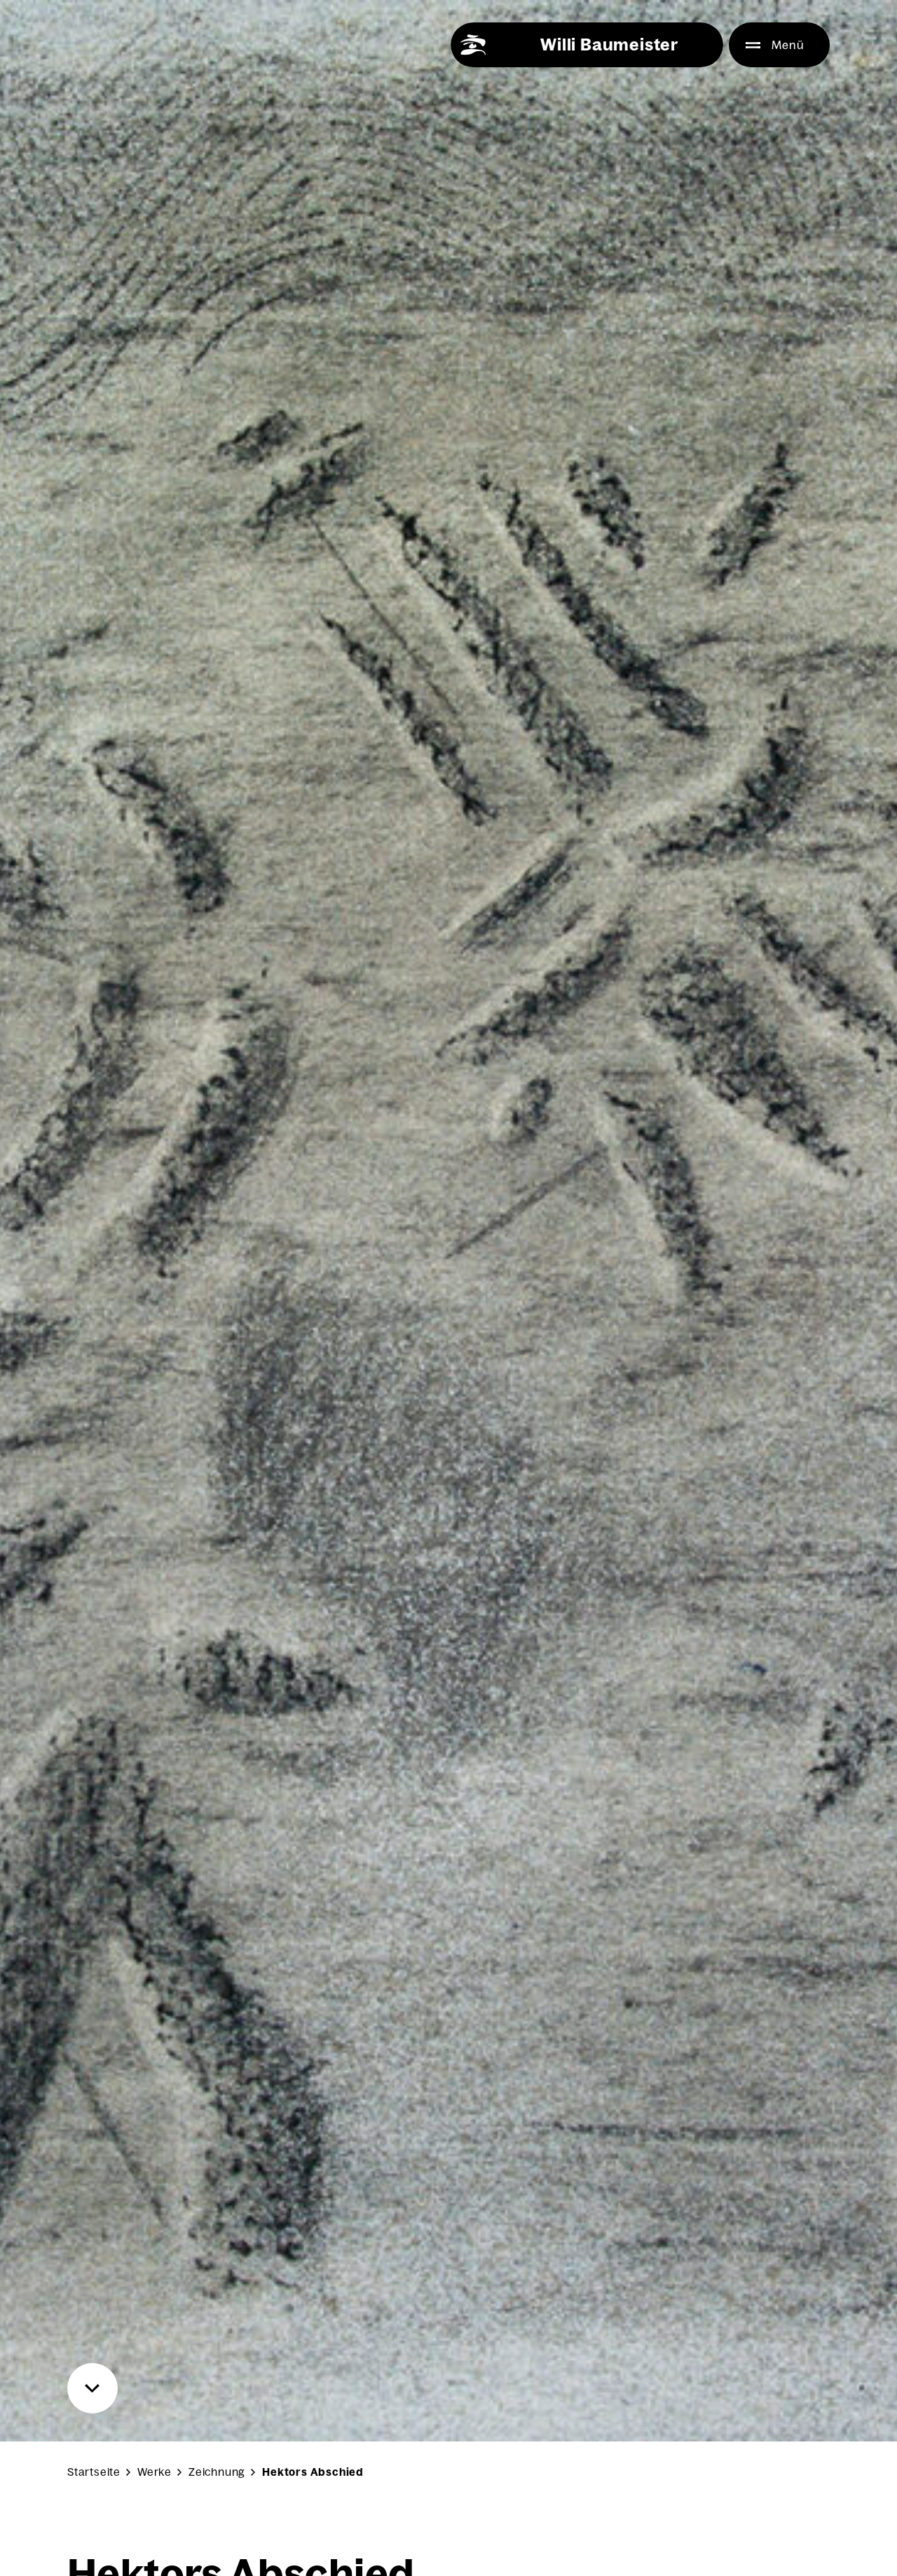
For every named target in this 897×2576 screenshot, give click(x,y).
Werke (155, 2472)
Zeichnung (217, 2472)
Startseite (94, 2472)
